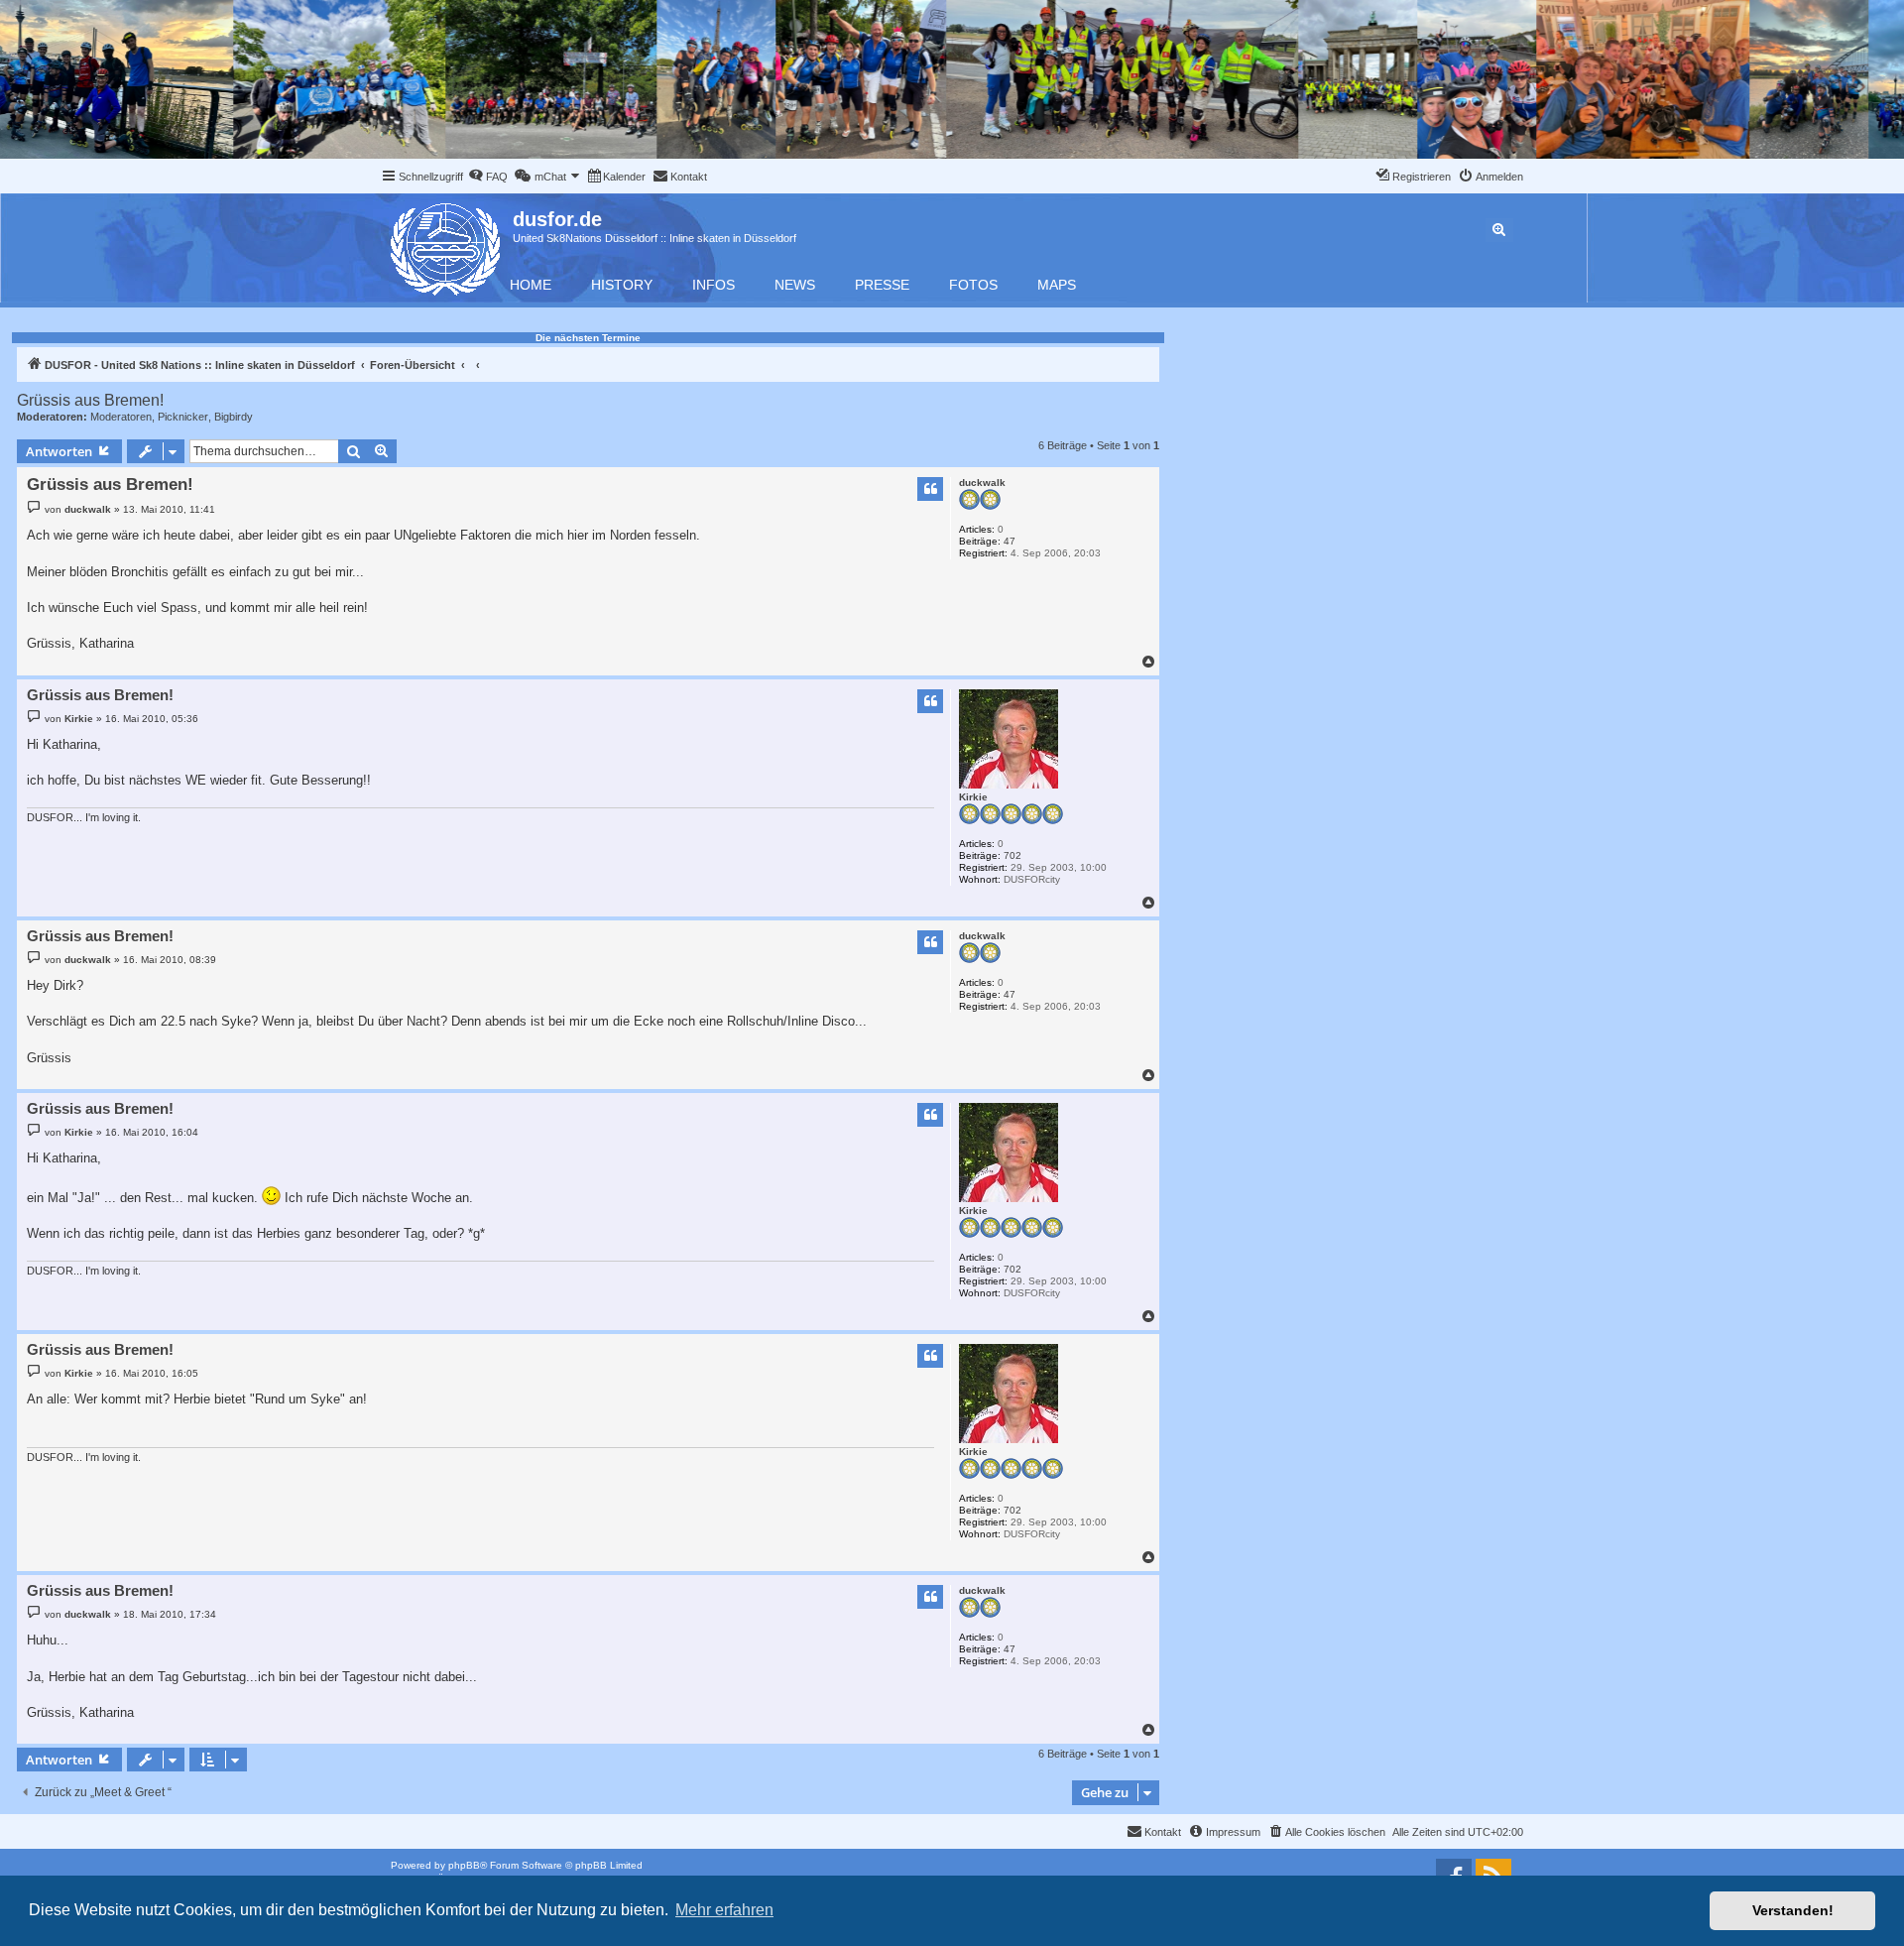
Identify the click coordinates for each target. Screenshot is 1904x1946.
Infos (714, 285)
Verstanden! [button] (1793, 1910)
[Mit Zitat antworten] (930, 489)
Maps (1057, 285)
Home (531, 285)
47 (1010, 541)
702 (1012, 855)
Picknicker (183, 417)
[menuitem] (488, 177)
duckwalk (982, 483)
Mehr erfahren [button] (724, 1910)
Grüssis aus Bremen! (90, 400)
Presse (882, 285)
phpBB (464, 1865)
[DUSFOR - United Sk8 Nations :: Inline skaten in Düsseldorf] (447, 245)
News (795, 285)
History (622, 285)
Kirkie (973, 797)
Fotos (973, 285)
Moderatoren (121, 417)
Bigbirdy (234, 417)
